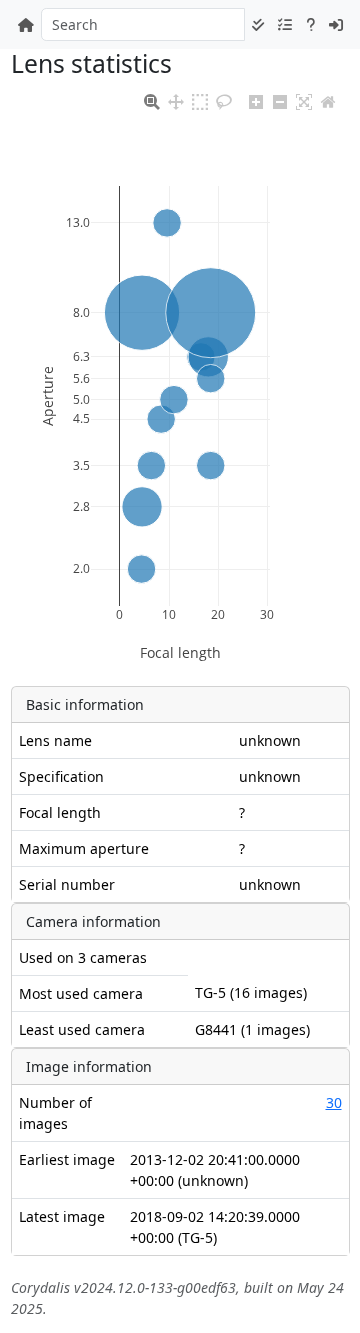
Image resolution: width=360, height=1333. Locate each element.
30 (334, 1102)
